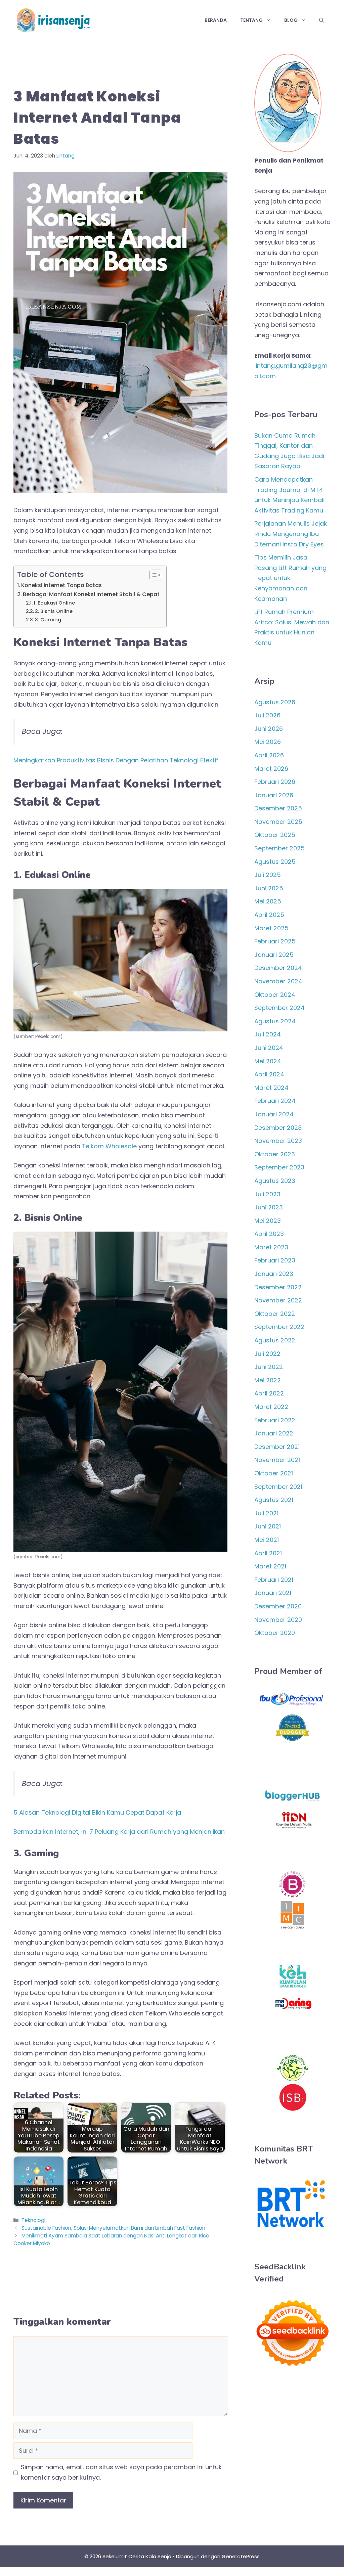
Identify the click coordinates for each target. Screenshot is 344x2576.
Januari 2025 (274, 955)
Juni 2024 (269, 1048)
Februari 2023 (275, 1260)
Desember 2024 (278, 968)
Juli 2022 (267, 1354)
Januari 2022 (274, 1433)
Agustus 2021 (274, 1500)
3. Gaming (48, 620)
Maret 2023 (271, 1247)
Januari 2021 (273, 1593)
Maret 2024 (271, 1088)
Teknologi (33, 2220)
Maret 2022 (271, 1407)
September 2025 (279, 848)
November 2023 (278, 1141)
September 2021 (278, 1487)
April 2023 (269, 1234)
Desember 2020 (278, 1606)
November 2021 (277, 1460)
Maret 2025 (271, 928)
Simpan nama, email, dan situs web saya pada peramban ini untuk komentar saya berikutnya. (121, 2472)
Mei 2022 (268, 1380)
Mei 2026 (268, 742)
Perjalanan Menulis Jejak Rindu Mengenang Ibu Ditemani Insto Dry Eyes (291, 534)
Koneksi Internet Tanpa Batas (61, 585)
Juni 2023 (269, 1207)
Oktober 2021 (274, 1473)
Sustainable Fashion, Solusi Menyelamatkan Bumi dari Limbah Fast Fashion (113, 2228)
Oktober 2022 (275, 1314)
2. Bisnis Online (54, 611)
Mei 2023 (268, 1221)
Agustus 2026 (275, 702)
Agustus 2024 (275, 1021)
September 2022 (279, 1327)
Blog (291, 20)
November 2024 (278, 981)
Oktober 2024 (275, 995)
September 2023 (279, 1167)
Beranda (216, 20)
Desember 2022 (278, 1287)
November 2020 (278, 1620)
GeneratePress (241, 2556)
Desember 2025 (278, 808)
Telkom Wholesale (109, 1146)
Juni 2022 (269, 1367)
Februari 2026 (275, 782)
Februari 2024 (275, 1101)
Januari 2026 (274, 795)
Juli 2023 (267, 1194)
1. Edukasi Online (54, 603)
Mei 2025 (268, 901)
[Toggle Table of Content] (152, 575)
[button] (321, 20)
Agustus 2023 (275, 1181)
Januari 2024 (274, 1114)
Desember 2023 (278, 1128)
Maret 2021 (270, 1566)
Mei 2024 (268, 1061)
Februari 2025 (275, 941)
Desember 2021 (277, 1447)
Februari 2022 (275, 1420)
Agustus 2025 (275, 862)
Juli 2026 (267, 715)
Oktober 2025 (275, 835)
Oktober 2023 (275, 1154)
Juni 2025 (269, 888)
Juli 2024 (268, 1034)
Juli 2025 (268, 875)
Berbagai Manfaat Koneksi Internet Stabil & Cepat (91, 594)
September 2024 (279, 1008)
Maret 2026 (271, 769)
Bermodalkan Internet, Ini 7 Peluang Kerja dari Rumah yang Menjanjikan (119, 1832)
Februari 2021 (274, 1580)
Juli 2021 (266, 1513)
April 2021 (268, 1553)
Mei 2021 (267, 1540)
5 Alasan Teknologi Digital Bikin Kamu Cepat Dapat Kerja (97, 1812)
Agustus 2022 (275, 1340)
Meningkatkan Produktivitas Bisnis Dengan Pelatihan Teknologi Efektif (116, 760)
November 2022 (278, 1300)
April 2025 (269, 915)
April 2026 (269, 755)
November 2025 (278, 822)
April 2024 (269, 1074)
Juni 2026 (269, 729)
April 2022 (269, 1393)
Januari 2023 (274, 1274)
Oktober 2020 (275, 1633)
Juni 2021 (268, 1526)
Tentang (251, 20)
